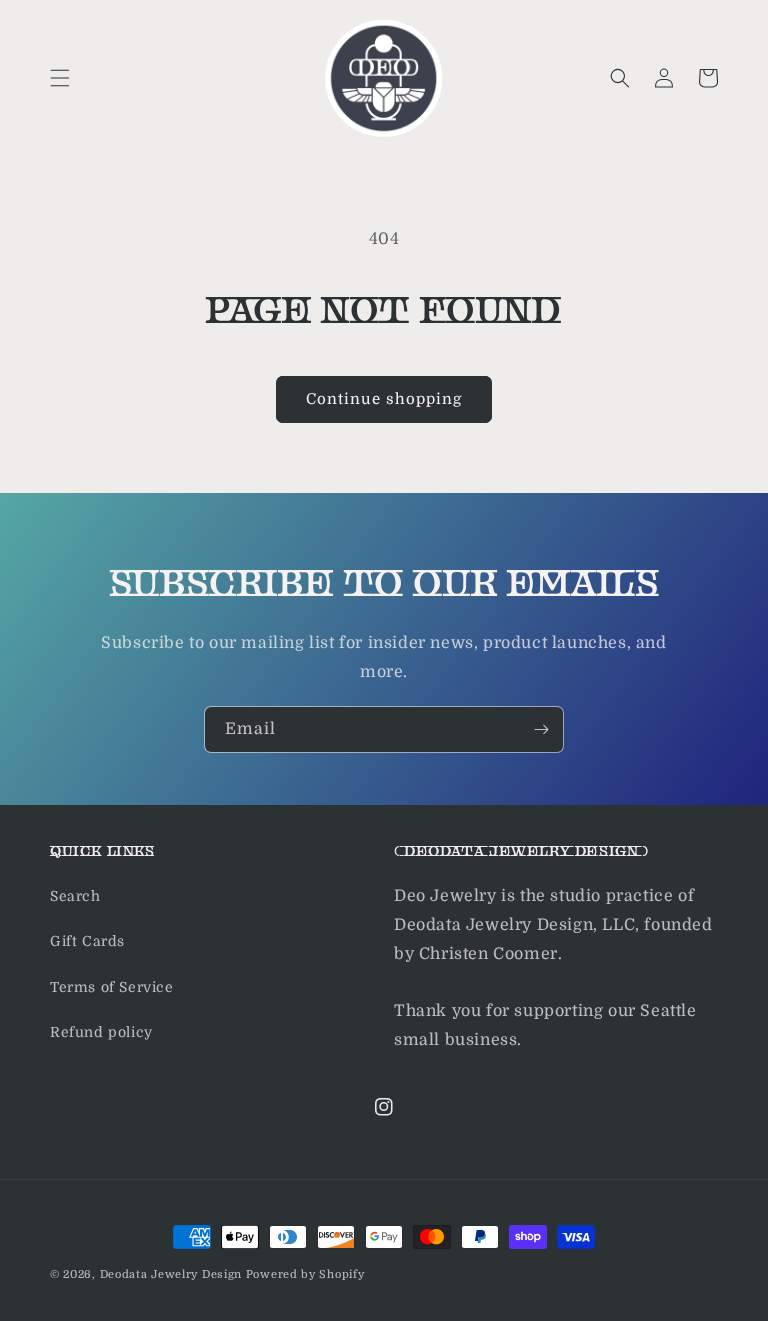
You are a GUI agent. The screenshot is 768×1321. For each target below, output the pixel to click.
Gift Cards (87, 941)
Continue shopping (384, 399)
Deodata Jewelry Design (171, 1274)
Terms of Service (112, 987)
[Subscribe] (541, 729)
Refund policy (101, 1032)
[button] (60, 78)
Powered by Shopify (305, 1274)
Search (75, 896)
